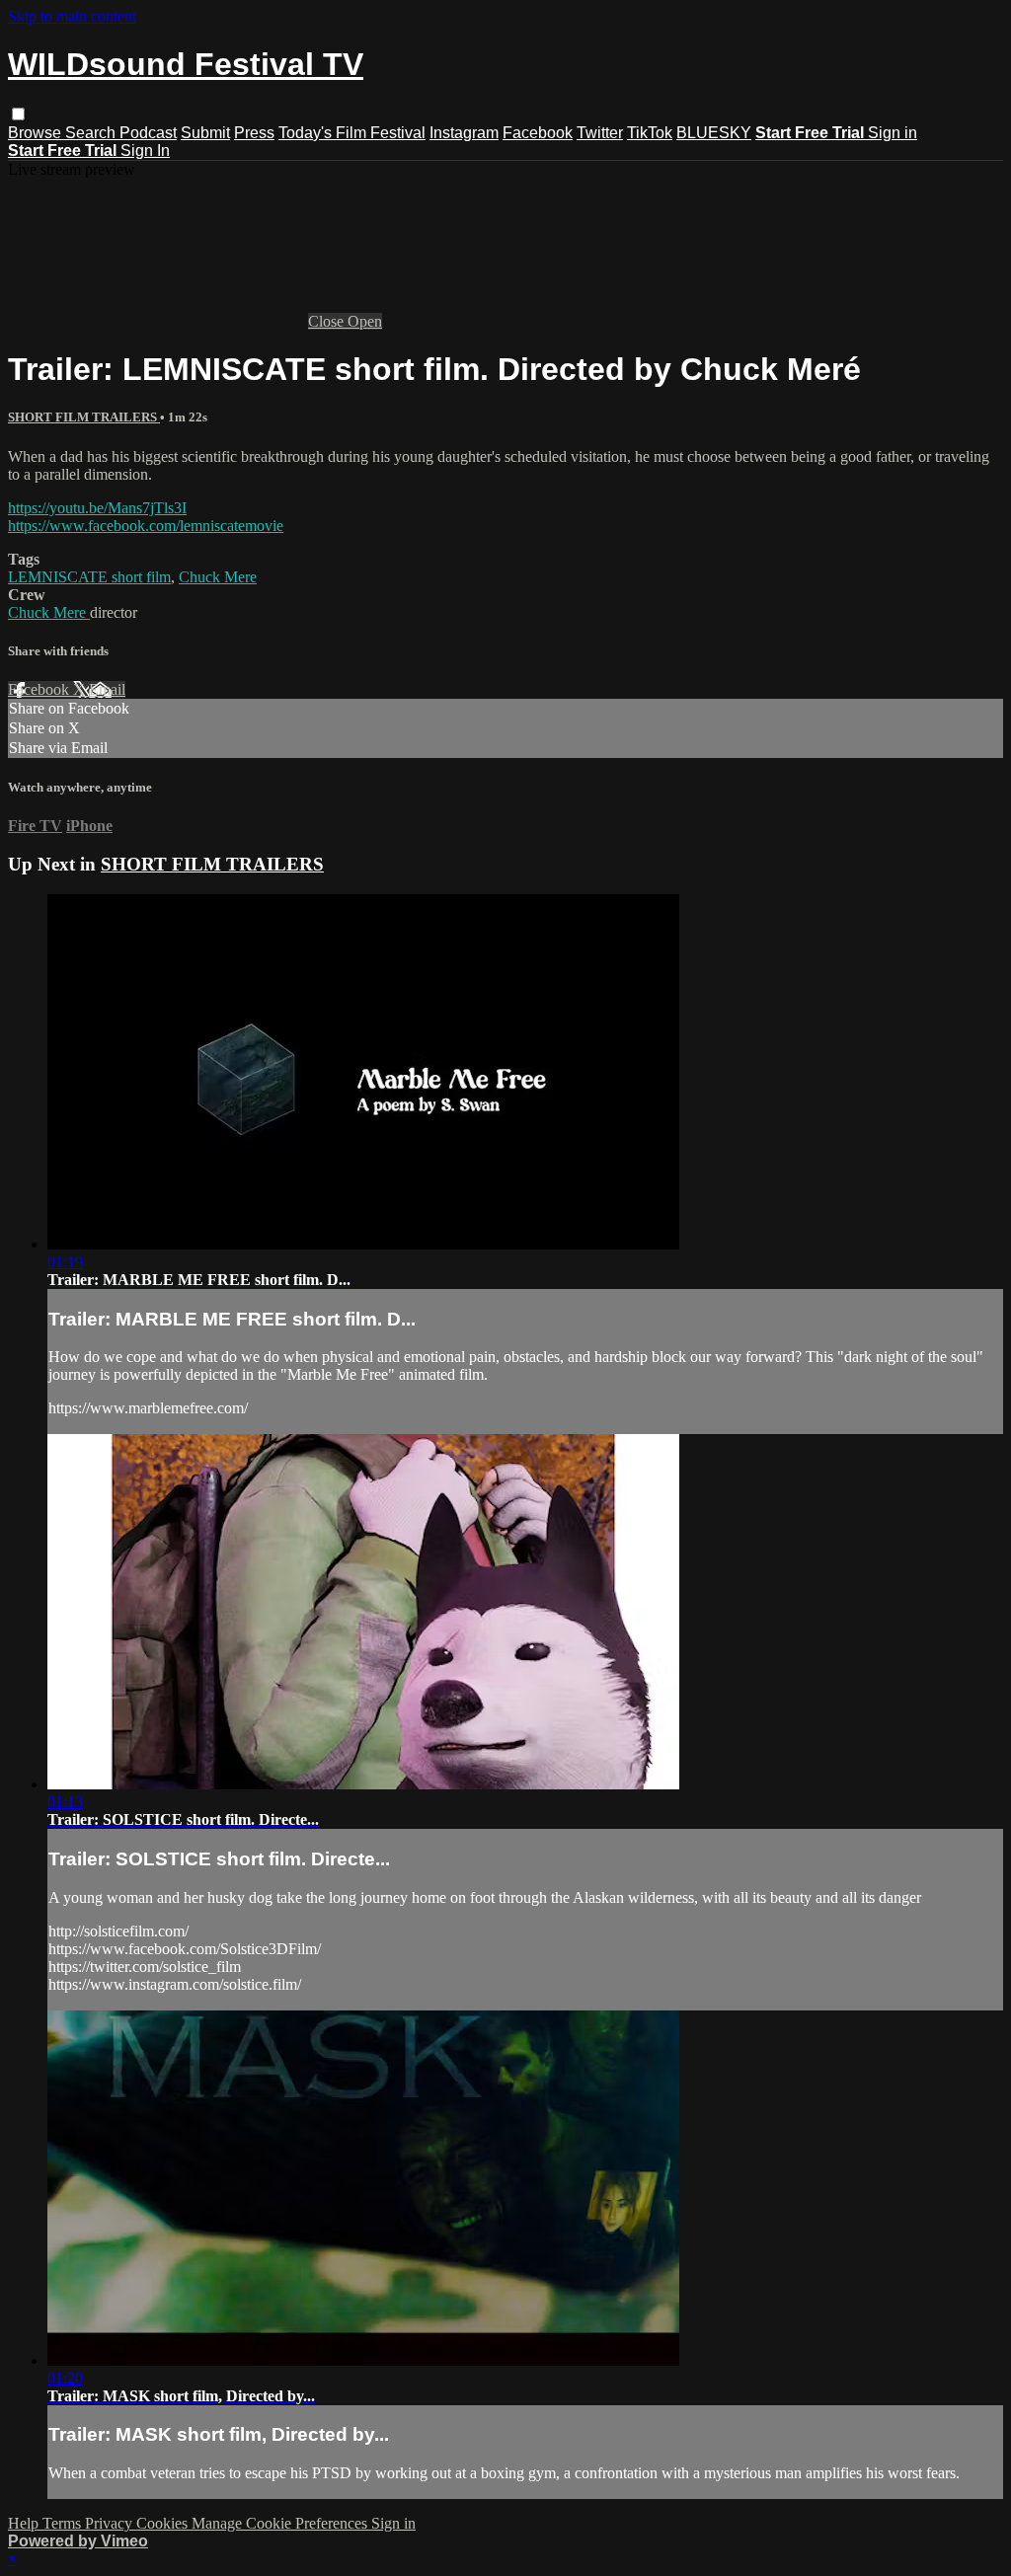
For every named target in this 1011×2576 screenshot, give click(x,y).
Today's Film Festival (352, 133)
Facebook (538, 133)
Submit (205, 133)
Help (25, 2523)
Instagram (464, 133)
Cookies (164, 2523)
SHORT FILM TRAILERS (84, 417)
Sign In (145, 151)
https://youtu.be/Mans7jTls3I (97, 508)
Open (365, 321)
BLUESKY (714, 133)
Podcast (148, 133)
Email (107, 689)
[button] (18, 114)
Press (254, 133)
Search (92, 133)
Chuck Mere (218, 577)
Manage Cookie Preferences (281, 2523)
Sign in (893, 133)
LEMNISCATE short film (89, 577)
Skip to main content (72, 16)
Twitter (600, 133)
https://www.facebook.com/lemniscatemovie (146, 526)
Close (328, 321)
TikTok (650, 133)
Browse (37, 133)
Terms (64, 2523)
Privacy (111, 2523)
